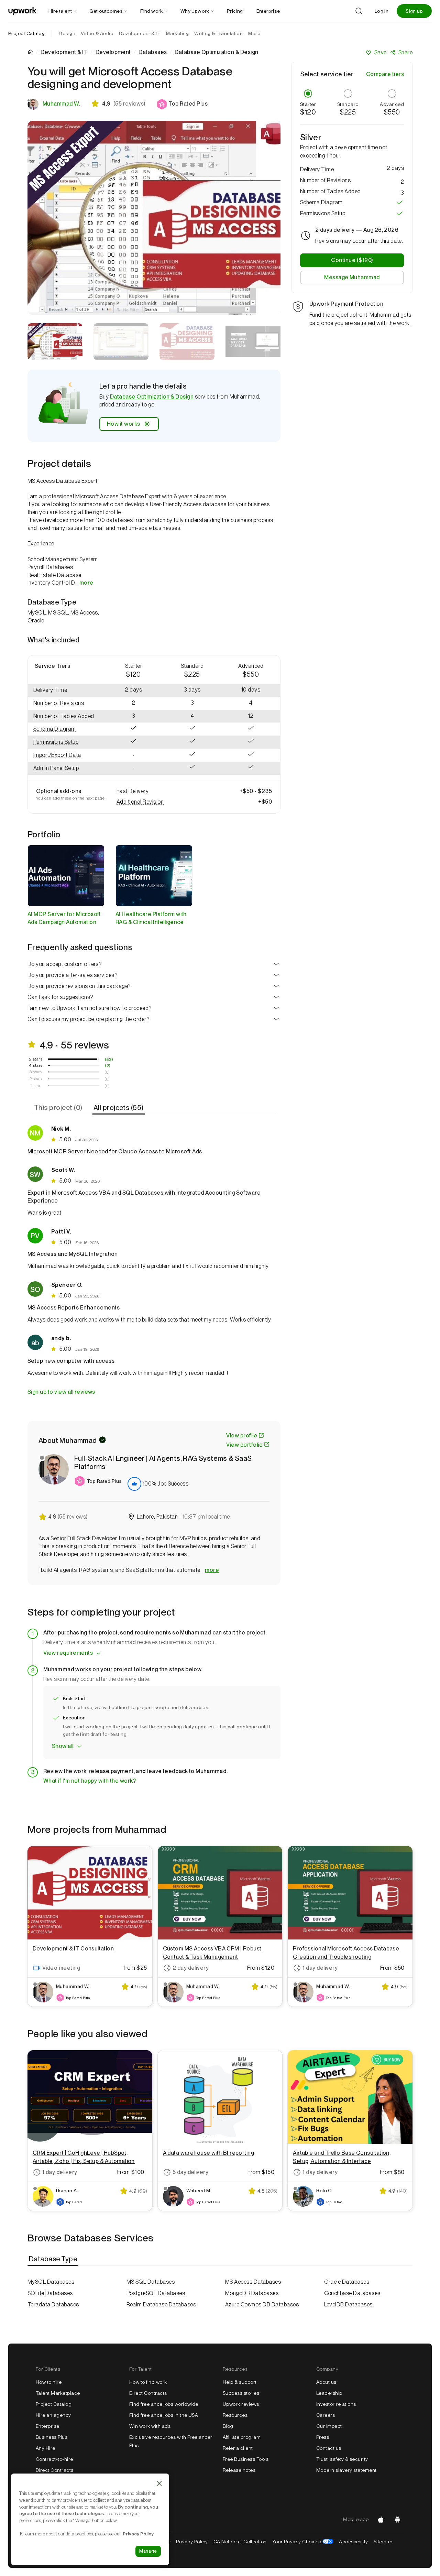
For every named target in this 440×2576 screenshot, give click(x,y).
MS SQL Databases (151, 2282)
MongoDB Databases (252, 2293)
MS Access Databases (253, 2282)
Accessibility (353, 2542)
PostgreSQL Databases (156, 2293)
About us (326, 2382)
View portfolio (244, 1445)
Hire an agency (53, 2415)
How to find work (148, 2382)
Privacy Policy (192, 2542)
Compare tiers (385, 74)
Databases (153, 52)
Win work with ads (150, 2426)
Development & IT (64, 52)
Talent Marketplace (58, 2393)
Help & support (240, 2382)
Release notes (239, 2470)
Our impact (329, 2426)
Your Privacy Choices (303, 2542)
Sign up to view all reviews (61, 1392)
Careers (326, 2415)
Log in (382, 11)
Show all (63, 1746)
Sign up (414, 11)
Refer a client (238, 2448)
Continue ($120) (352, 260)
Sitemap (383, 2542)
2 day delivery (191, 1968)
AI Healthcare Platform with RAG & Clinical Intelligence (151, 918)
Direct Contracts (55, 2470)
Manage (148, 2551)
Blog (228, 2426)
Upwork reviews (241, 2404)
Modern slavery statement (346, 2470)
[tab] (59, 1108)
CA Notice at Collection (240, 2542)
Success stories (241, 2393)
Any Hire (46, 2448)
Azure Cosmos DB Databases (262, 2305)
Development (113, 52)
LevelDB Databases (348, 2305)
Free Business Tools (246, 2459)
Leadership (329, 2393)
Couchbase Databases (352, 2293)
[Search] (359, 11)
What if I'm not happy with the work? (90, 1781)
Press (323, 2437)
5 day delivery (191, 2172)
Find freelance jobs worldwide (164, 2404)
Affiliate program (242, 2437)
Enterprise (48, 2426)
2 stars (36, 1079)
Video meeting (61, 1968)
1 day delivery (320, 1968)
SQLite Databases (50, 2293)
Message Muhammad (352, 277)
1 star (36, 1086)
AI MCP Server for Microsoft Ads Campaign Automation (64, 918)
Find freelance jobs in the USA (164, 2415)
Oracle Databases (347, 2282)
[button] (182, 104)
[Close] (159, 2483)
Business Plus (52, 2437)
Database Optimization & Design (152, 397)
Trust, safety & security (342, 2459)
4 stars (36, 1065)
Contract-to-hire (54, 2459)
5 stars (36, 1059)
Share (405, 52)
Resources (235, 2415)
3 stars (36, 1072)
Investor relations (336, 2404)
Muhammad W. (61, 104)
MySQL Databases (51, 2282)
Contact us (329, 2448)
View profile (242, 1436)
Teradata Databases (53, 2305)
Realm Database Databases (161, 2305)
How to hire (49, 2382)
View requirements (68, 1653)
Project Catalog (26, 33)
